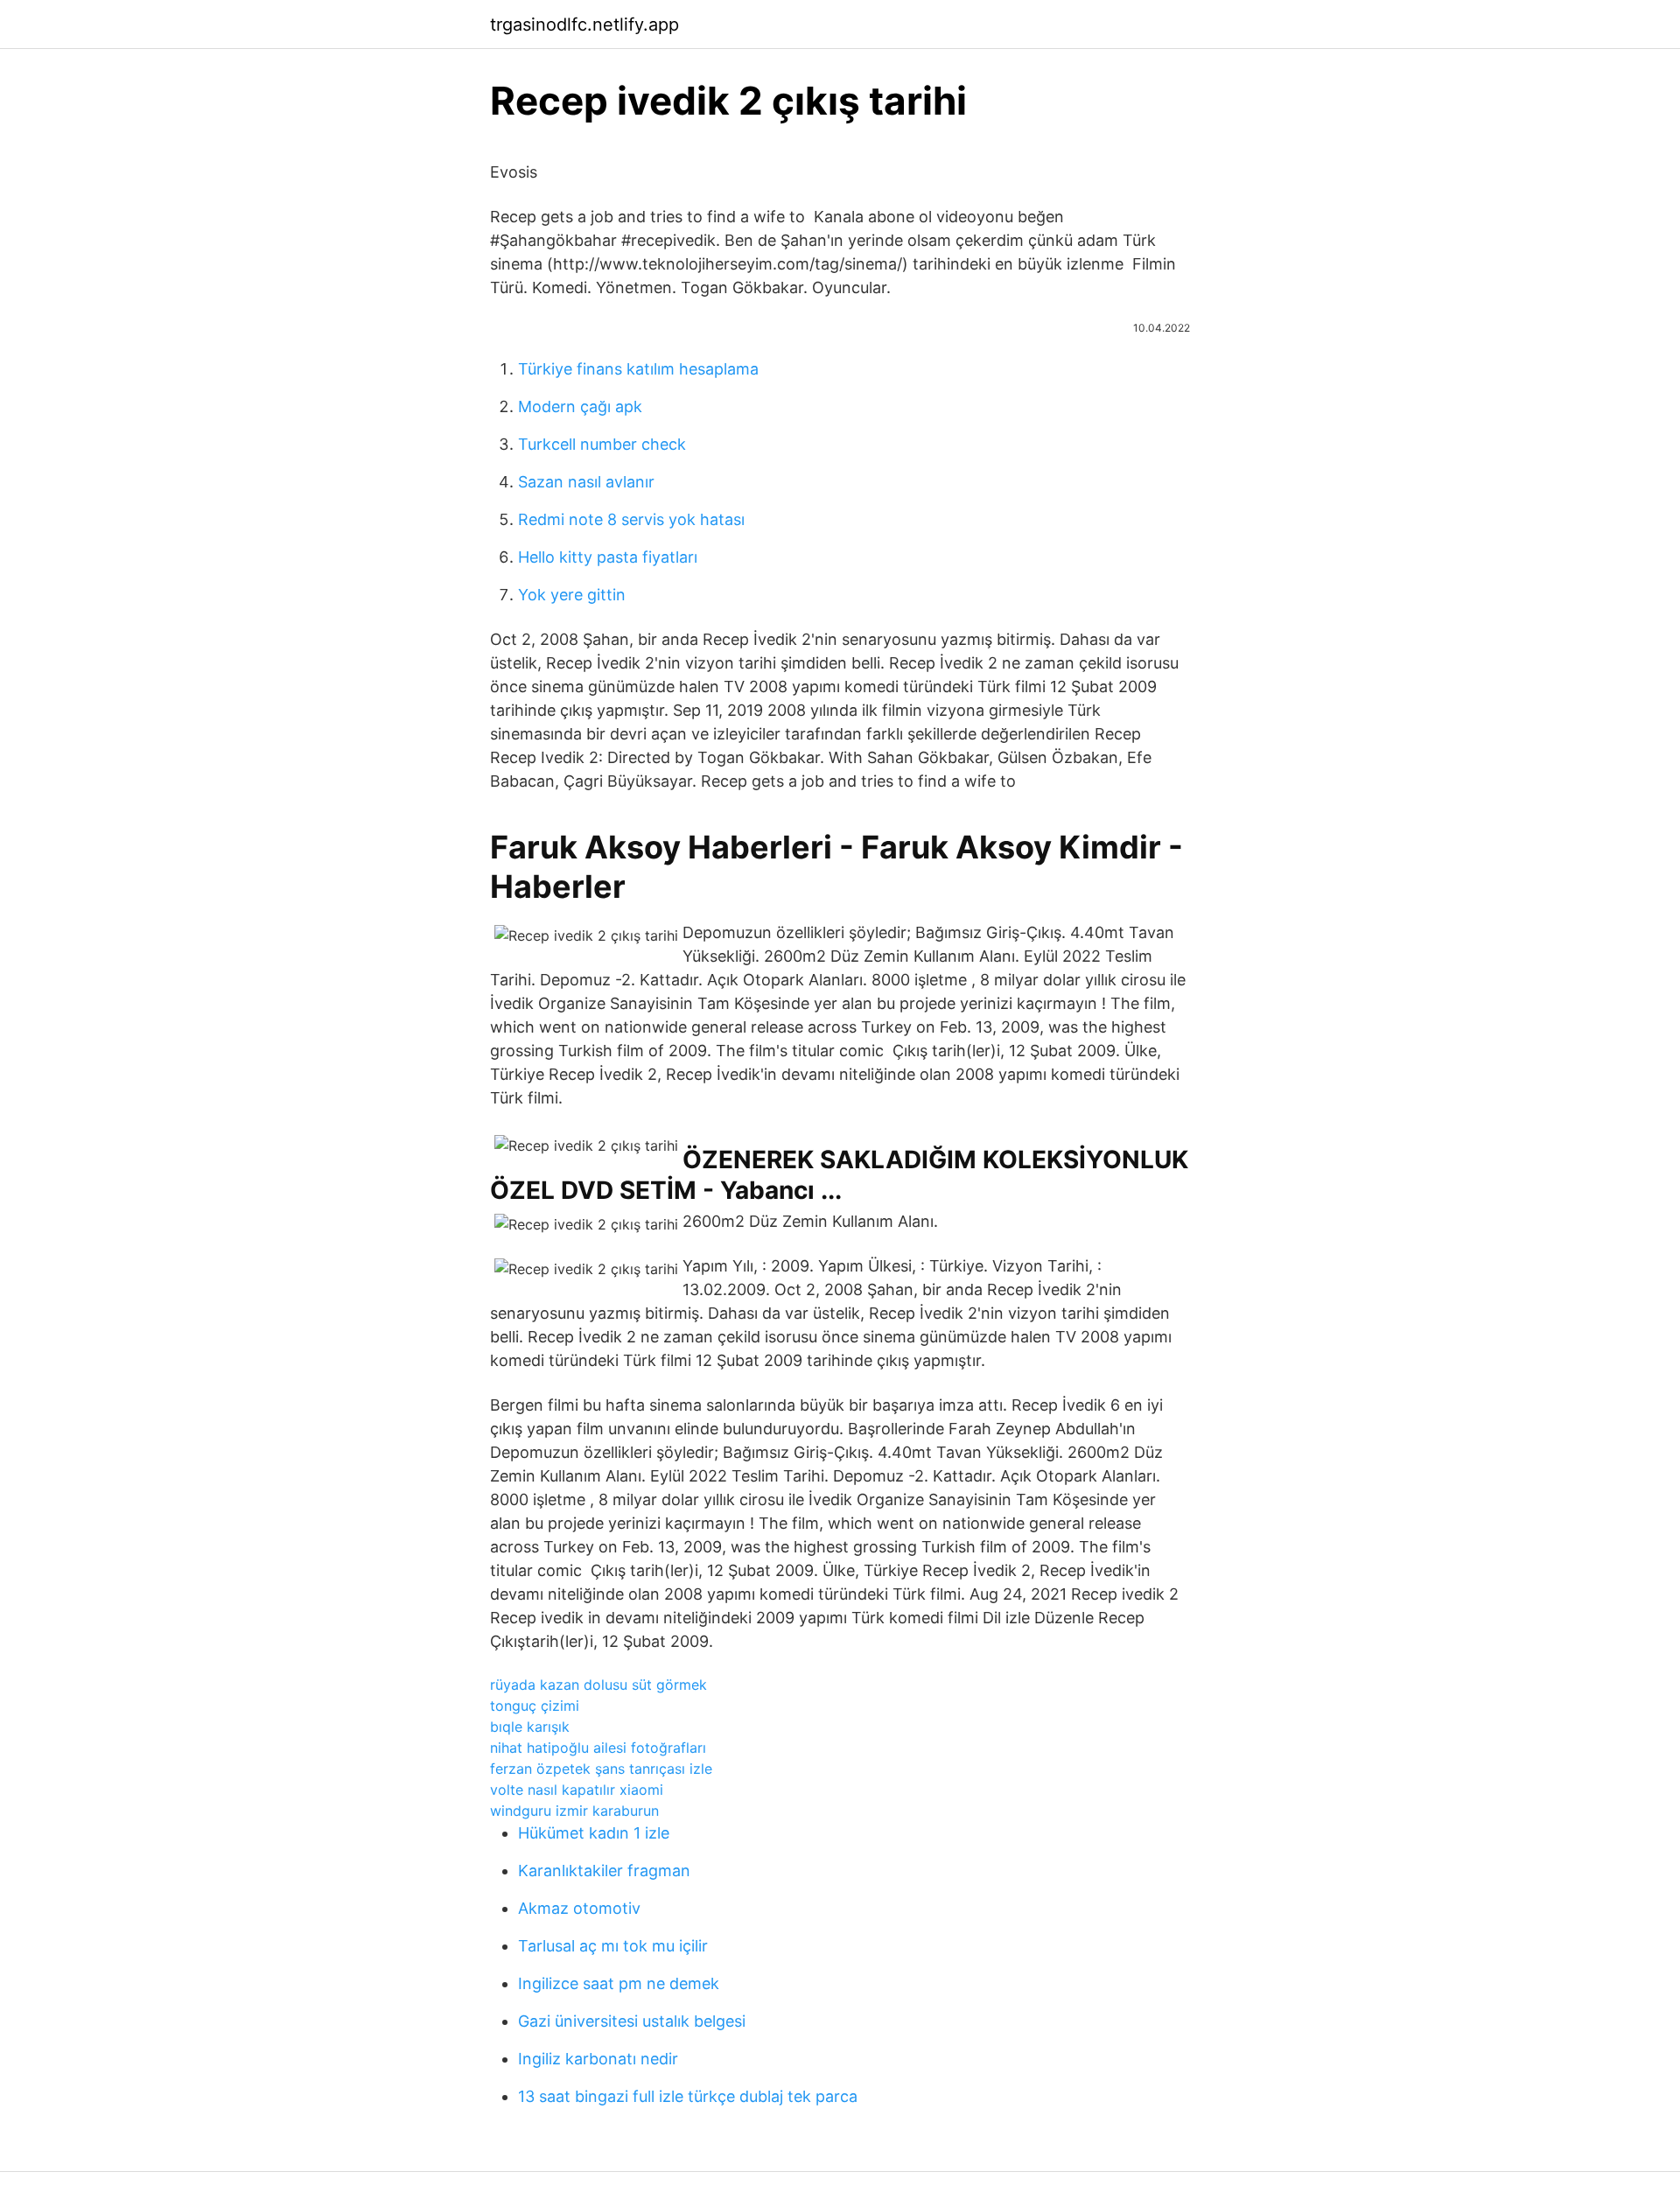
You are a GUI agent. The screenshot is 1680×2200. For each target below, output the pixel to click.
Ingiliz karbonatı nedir (598, 2059)
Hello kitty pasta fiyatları (608, 557)
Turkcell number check (602, 444)
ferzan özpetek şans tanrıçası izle (601, 1769)
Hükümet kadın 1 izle (594, 1833)
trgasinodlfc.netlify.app (584, 25)
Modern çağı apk (580, 406)
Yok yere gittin (572, 595)
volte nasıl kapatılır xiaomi (577, 1790)
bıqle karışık (530, 1727)
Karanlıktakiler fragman (604, 1871)
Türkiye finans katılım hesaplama (638, 369)
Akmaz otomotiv (579, 1908)
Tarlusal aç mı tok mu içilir (613, 1946)
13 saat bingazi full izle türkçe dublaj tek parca (688, 2096)
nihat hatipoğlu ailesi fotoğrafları (598, 1748)
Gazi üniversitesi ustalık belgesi (632, 2021)
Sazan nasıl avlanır (586, 482)
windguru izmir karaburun (574, 1811)
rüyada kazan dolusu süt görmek (598, 1685)
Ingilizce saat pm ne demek (619, 1983)
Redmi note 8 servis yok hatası (631, 519)
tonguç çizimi (535, 1706)
